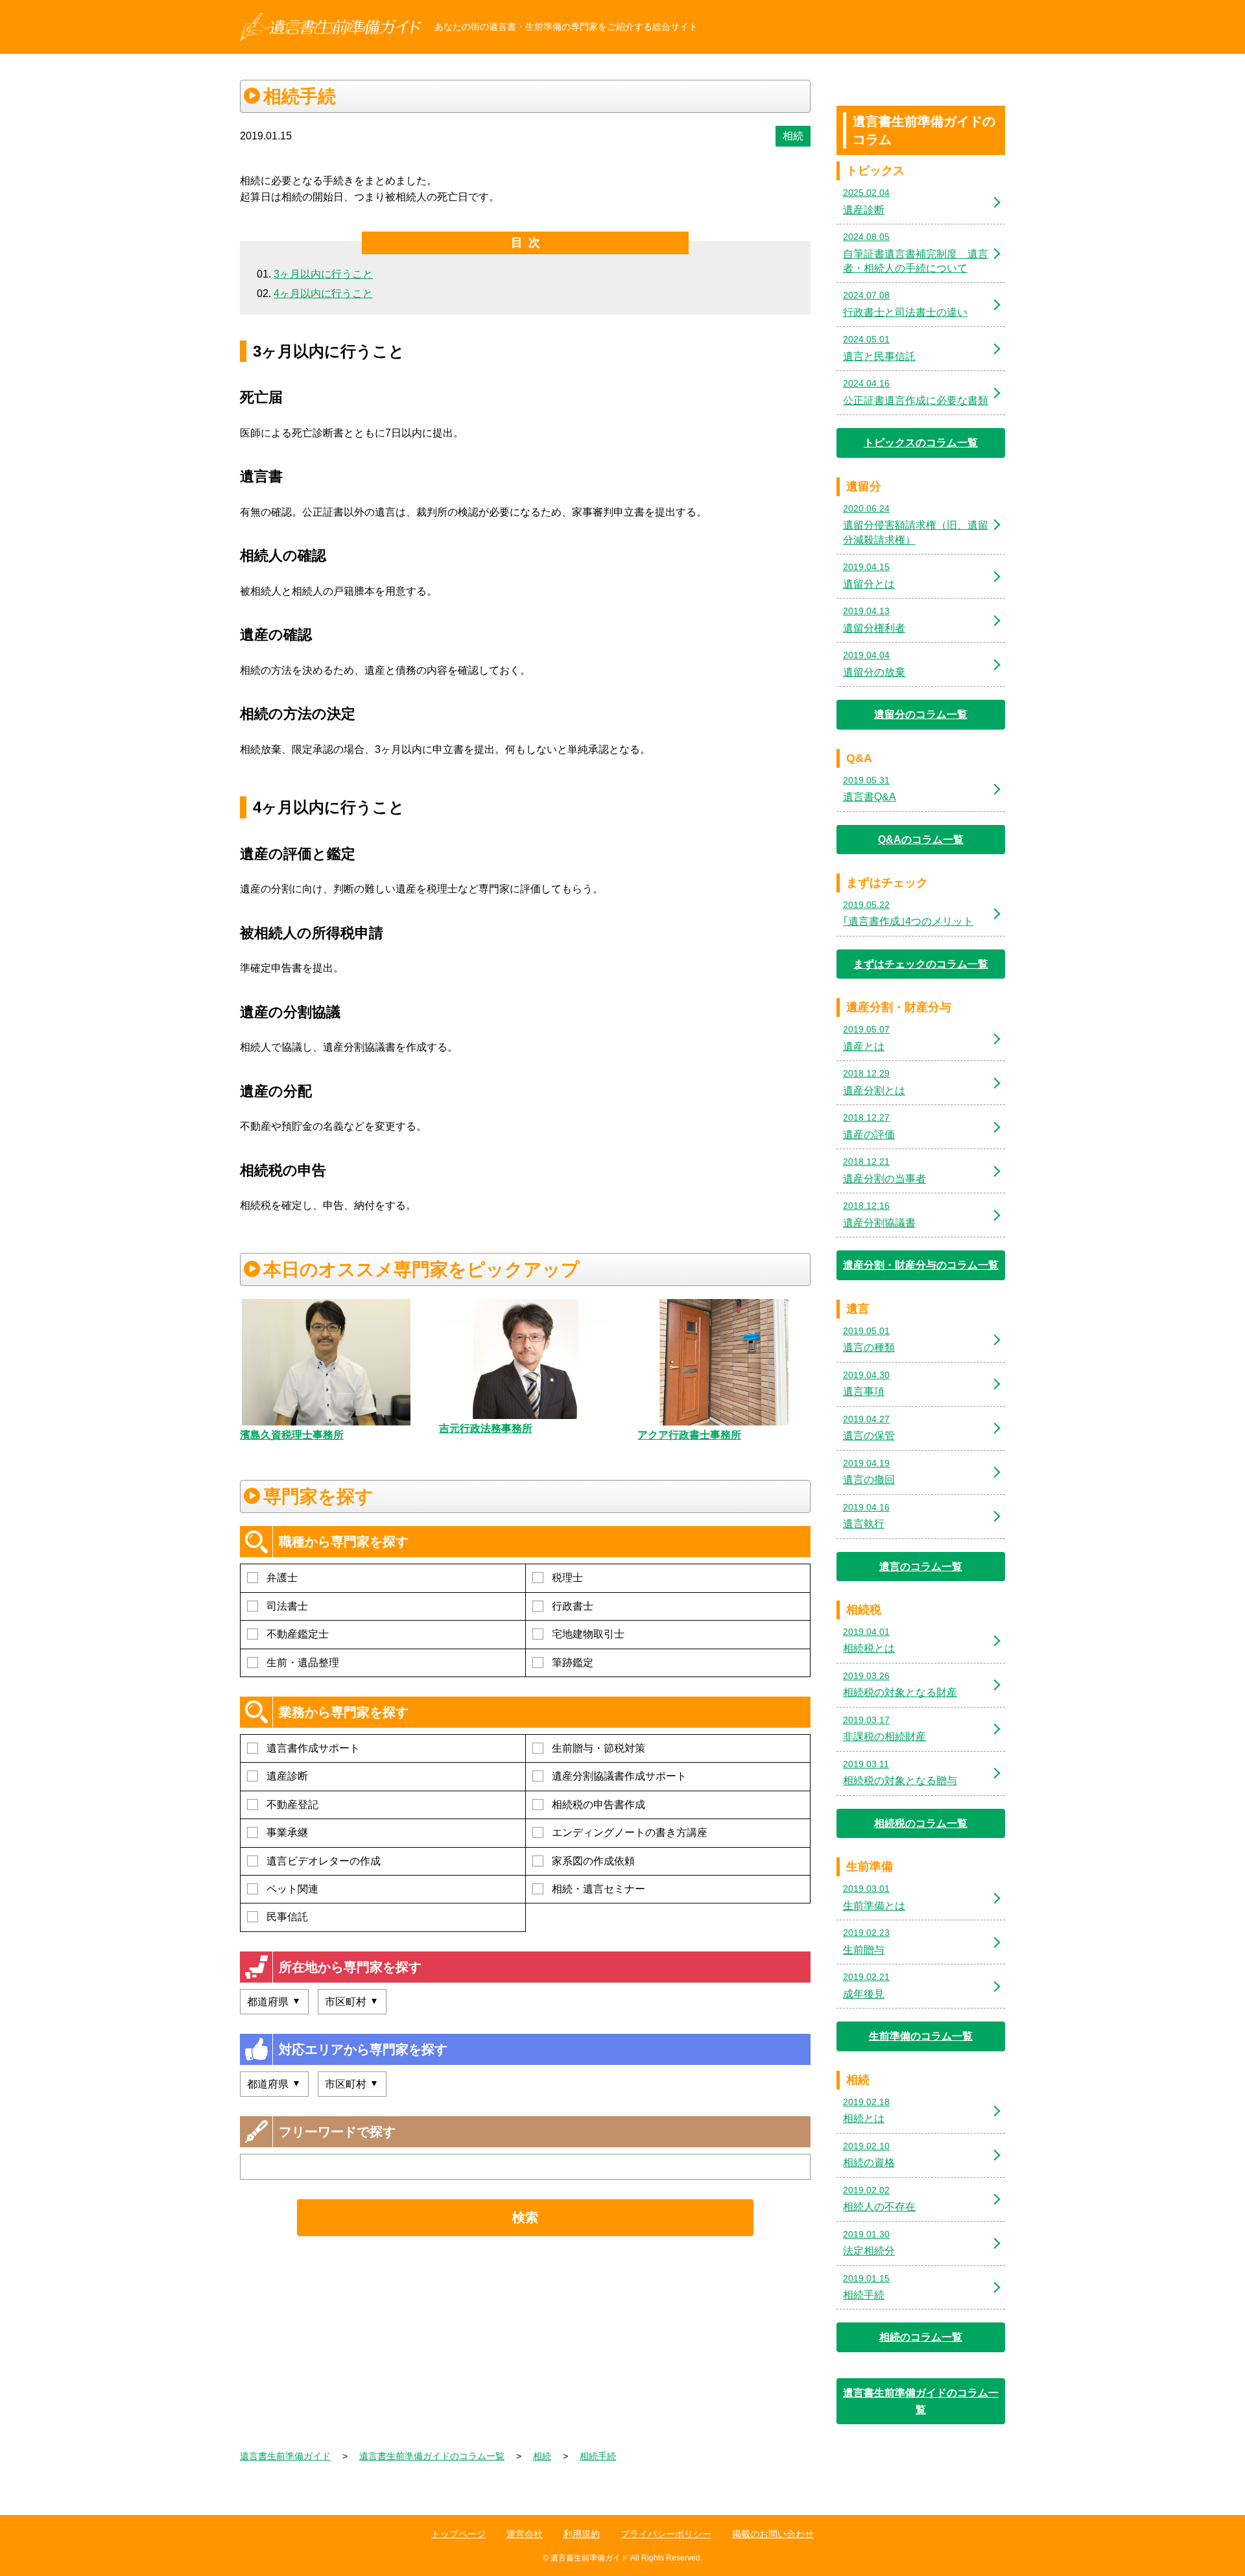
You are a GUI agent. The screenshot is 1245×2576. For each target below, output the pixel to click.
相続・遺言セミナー (599, 1889)
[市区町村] (352, 2002)
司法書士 (287, 1606)
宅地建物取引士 (588, 1634)
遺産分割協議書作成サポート (619, 1776)
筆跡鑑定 (573, 1663)
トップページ (458, 2534)
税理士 (567, 1578)
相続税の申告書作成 (599, 1805)
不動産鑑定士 (298, 1634)
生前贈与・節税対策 (599, 1748)
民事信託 (287, 1917)
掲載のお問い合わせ (773, 2534)
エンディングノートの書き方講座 (630, 1832)
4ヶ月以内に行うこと (323, 293)
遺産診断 (287, 1776)
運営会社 (525, 2534)
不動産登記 (292, 1805)
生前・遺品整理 (303, 1663)
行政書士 (573, 1606)
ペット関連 (292, 1889)
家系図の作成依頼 (593, 1861)
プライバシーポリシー (666, 2534)
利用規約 (582, 2534)
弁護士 (282, 1578)
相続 (793, 136)
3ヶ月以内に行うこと (323, 274)
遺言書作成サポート (313, 1748)
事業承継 (287, 1832)
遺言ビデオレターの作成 (324, 1861)
